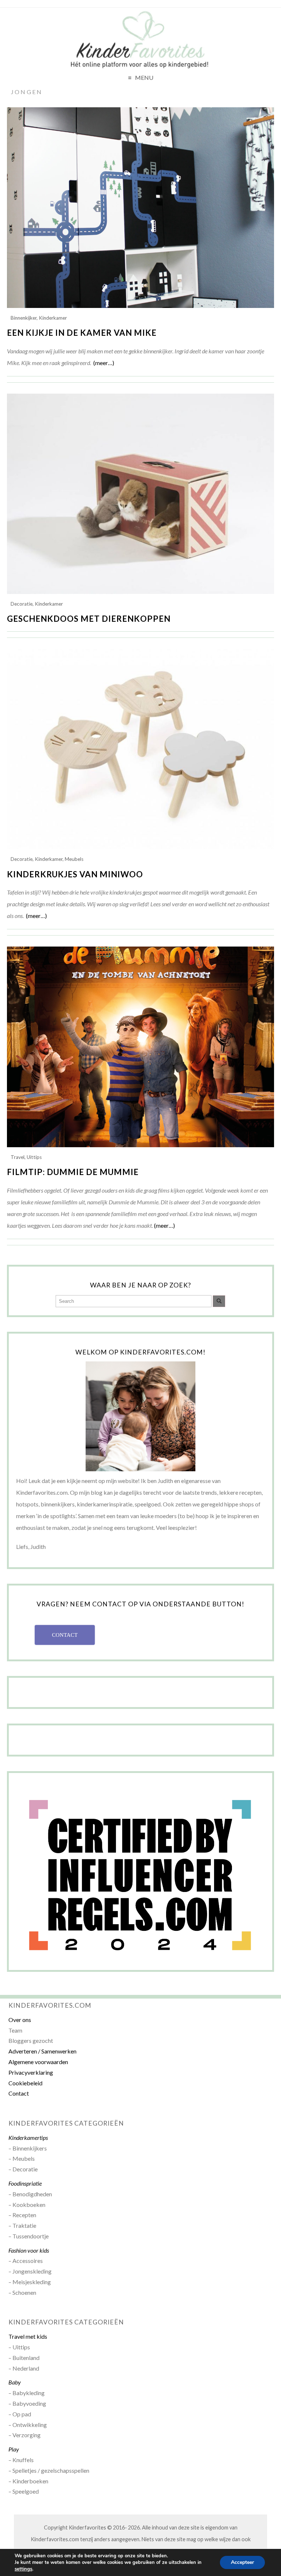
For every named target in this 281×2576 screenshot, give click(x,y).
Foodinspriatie (25, 2183)
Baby (15, 2382)
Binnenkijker (24, 318)
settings (23, 2569)
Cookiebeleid (25, 2083)
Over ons (20, 2020)
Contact (19, 2093)
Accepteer (242, 2562)
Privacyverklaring (31, 2072)
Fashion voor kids (29, 2250)
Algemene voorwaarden (38, 2062)
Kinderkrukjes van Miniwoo (75, 874)
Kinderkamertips (28, 2138)
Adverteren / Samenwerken (42, 2051)
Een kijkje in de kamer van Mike (82, 333)
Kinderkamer (53, 318)
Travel (18, 1157)
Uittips (34, 1157)
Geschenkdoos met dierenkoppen (89, 619)
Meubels (74, 859)
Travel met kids (28, 2336)
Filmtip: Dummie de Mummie (73, 1172)
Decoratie (22, 604)
